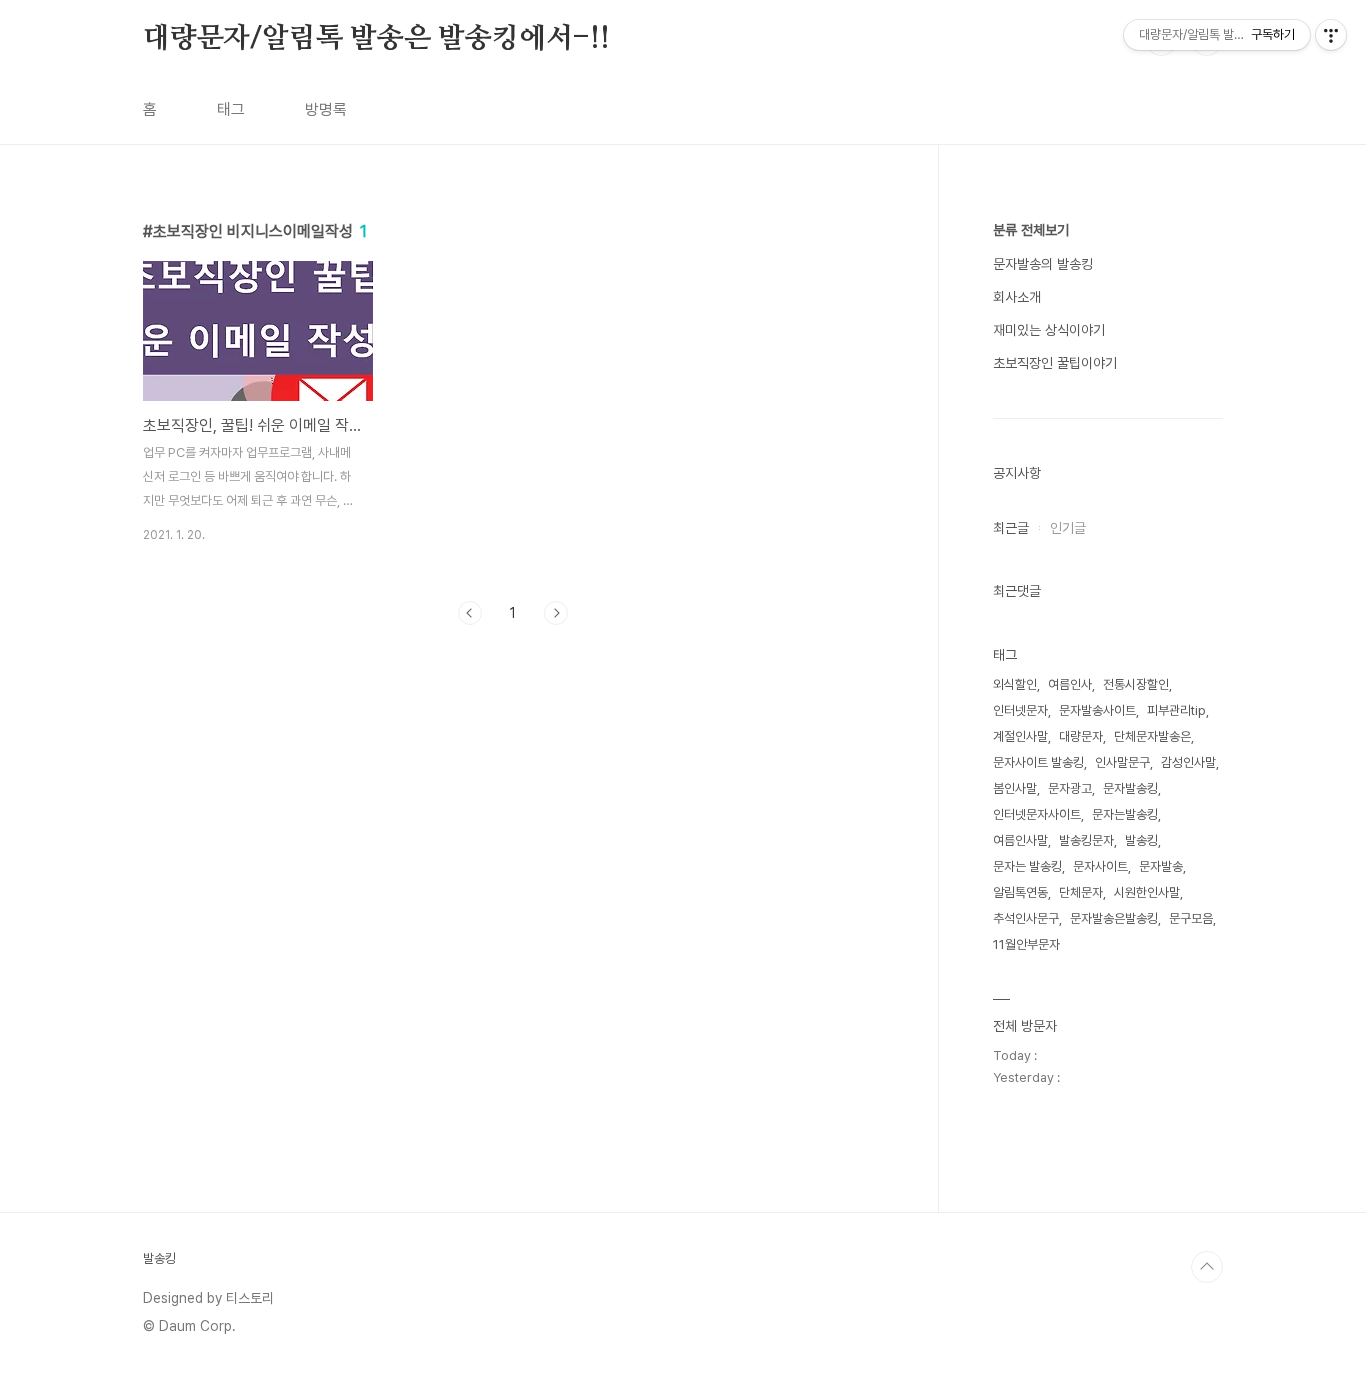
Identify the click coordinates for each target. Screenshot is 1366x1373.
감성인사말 (1188, 762)
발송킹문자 (1086, 840)
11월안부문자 (1026, 944)
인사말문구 (1122, 762)
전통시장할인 (1136, 684)
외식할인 (1015, 684)
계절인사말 (1020, 736)
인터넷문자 (1020, 710)
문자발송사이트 (1097, 710)
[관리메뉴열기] (1331, 35)
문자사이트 (1100, 866)
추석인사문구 (1026, 918)
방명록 (326, 109)
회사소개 (1017, 297)
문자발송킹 (1130, 788)
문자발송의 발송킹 (1043, 264)
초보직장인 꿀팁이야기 (1055, 363)
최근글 (1011, 528)
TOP (1207, 1267)
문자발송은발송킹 (1114, 918)
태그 (231, 109)
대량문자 (1081, 736)
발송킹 (1141, 840)
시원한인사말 (1147, 892)
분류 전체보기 (1031, 230)
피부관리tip (1176, 710)
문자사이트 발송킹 (1038, 762)
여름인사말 (1020, 840)
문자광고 (1070, 788)
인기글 (1068, 528)
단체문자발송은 (1152, 736)
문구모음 (1191, 918)
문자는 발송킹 (1027, 866)
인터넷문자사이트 (1037, 814)
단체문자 (1081, 892)
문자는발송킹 (1125, 814)
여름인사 (1070, 684)
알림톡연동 (1020, 892)
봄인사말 (1015, 788)
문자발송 (1161, 866)
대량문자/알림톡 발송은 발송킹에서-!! (376, 39)
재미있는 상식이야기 (1049, 330)
